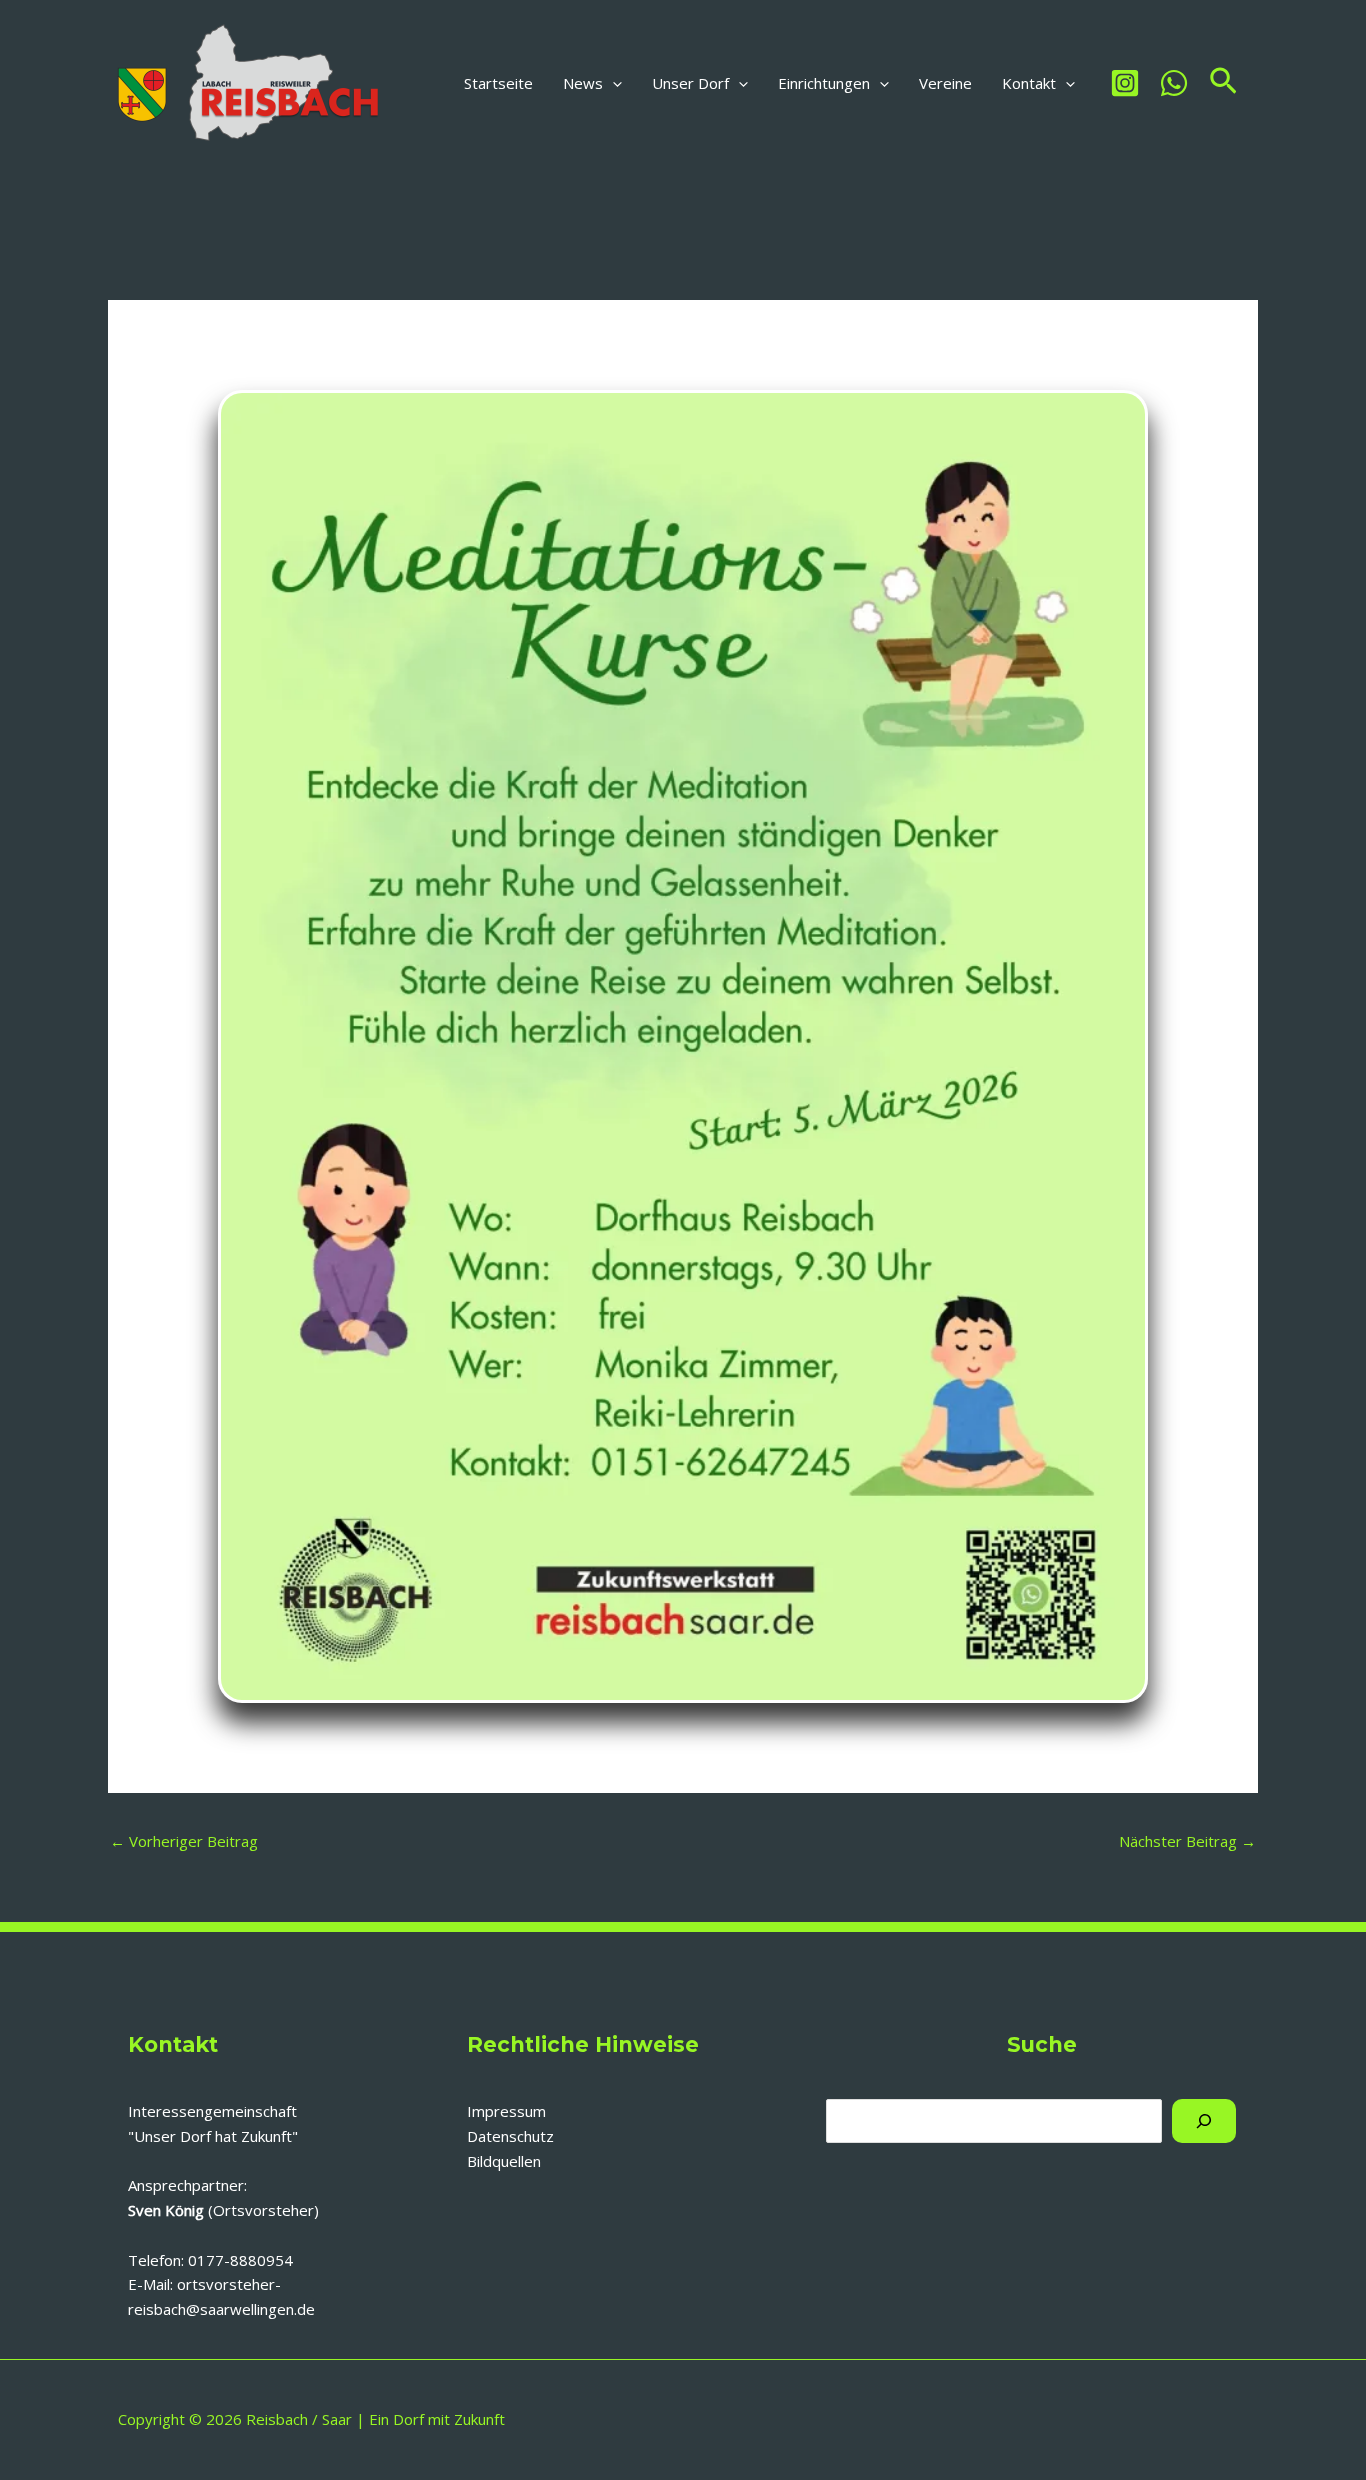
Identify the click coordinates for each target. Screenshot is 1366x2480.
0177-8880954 (240, 2260)
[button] (612, 83)
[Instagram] (1125, 83)
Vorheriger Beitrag (184, 1841)
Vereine (945, 83)
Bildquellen (504, 2161)
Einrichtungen (824, 83)
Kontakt (1029, 83)
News (583, 83)
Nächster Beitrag (1187, 1841)
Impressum (506, 2111)
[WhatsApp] (1174, 83)
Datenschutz (510, 2136)
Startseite (498, 83)
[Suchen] (1204, 2121)
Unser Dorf (690, 83)
